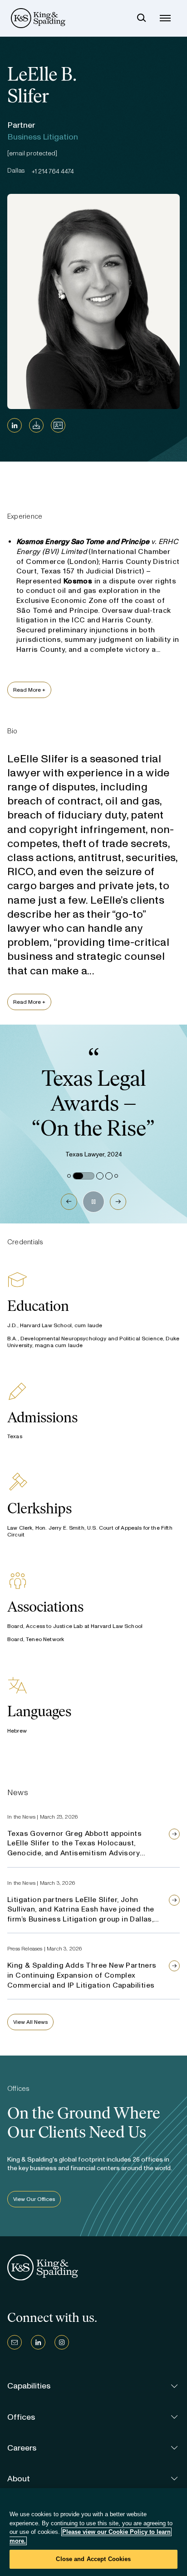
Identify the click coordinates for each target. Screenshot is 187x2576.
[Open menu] (165, 18)
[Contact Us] (15, 2342)
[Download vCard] (58, 425)
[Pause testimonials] (93, 1202)
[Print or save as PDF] (36, 425)
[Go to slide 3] (100, 1176)
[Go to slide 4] (109, 1176)
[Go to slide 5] (116, 1176)
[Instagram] (62, 2342)
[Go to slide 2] (84, 1176)
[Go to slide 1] (69, 1176)
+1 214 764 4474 (53, 171)
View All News (30, 2022)
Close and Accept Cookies (93, 2559)
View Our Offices (34, 2199)
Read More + (29, 690)
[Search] (142, 18)
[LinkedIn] (15, 425)
